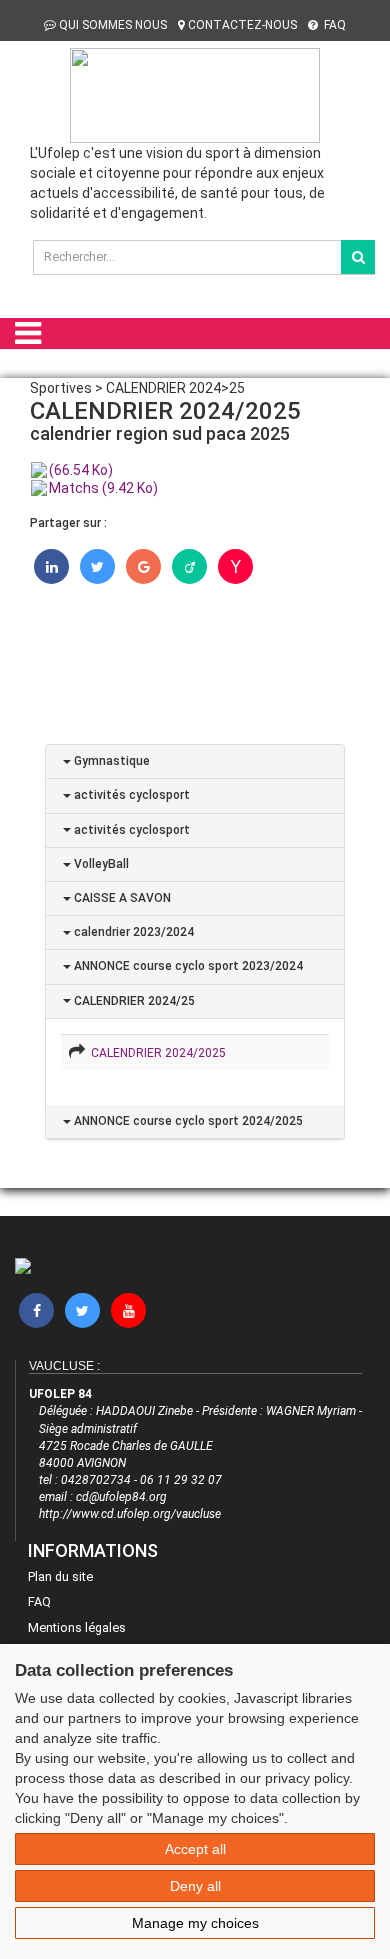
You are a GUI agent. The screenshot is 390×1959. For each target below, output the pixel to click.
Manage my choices (195, 1923)
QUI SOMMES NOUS (113, 25)
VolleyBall (100, 864)
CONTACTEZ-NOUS (242, 25)
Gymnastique (110, 761)
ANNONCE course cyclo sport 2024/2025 (187, 1121)
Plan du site (60, 1576)
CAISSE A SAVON (121, 898)
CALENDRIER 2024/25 (133, 1001)
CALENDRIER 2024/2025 (155, 1053)
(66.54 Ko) (81, 470)
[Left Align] (358, 257)
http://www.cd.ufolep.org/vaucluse (130, 1514)
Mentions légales (77, 1627)
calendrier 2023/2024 (132, 932)
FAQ (333, 25)
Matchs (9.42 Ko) (103, 488)
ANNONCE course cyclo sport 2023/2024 (187, 966)
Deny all (195, 1886)
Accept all (195, 1849)
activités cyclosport (130, 795)
